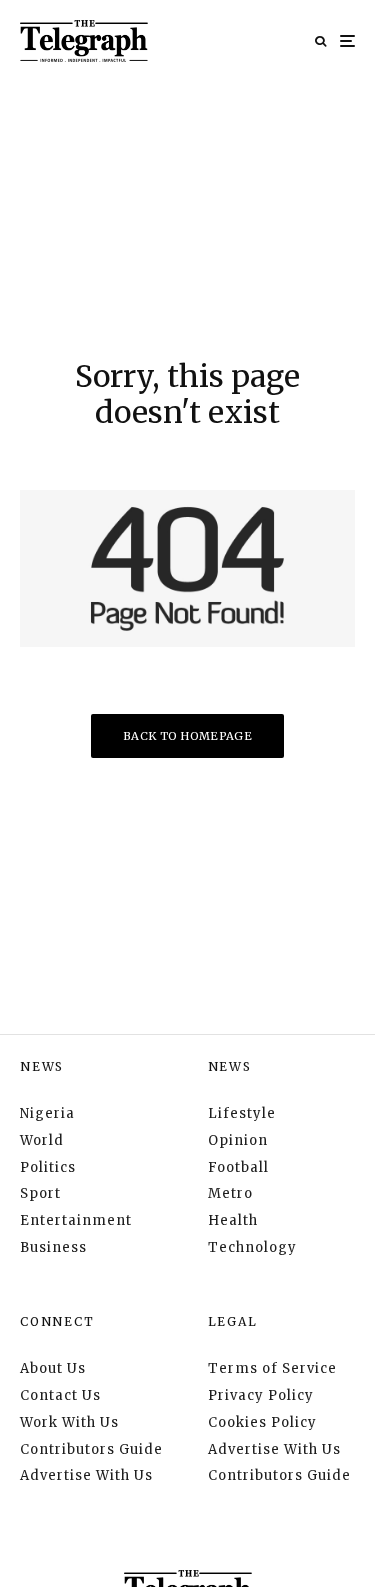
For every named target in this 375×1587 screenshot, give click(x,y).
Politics (48, 1167)
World (42, 1140)
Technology (252, 1247)
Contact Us (60, 1395)
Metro (230, 1193)
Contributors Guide (91, 1449)
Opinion (238, 1140)
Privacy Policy (261, 1395)
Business (53, 1247)
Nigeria (47, 1113)
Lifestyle (242, 1113)
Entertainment (76, 1220)
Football (238, 1167)
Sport (40, 1193)
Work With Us (69, 1422)
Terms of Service (272, 1368)
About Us (53, 1368)
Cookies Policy (262, 1422)
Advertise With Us (86, 1475)
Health (233, 1220)
